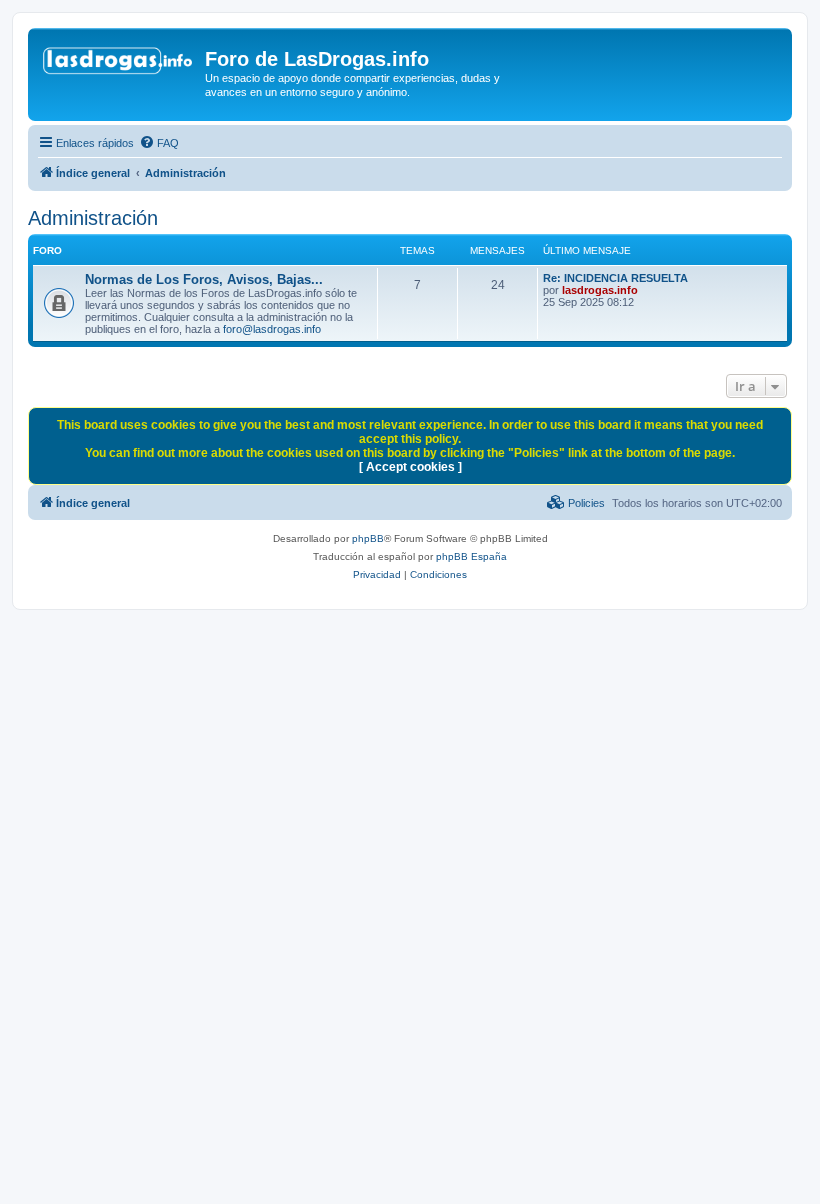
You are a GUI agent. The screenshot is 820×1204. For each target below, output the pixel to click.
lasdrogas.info (600, 290)
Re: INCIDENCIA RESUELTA (615, 278)
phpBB (368, 538)
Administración (93, 218)
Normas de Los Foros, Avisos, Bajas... (204, 279)
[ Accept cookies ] (410, 467)
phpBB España (471, 556)
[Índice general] (119, 65)
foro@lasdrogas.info (272, 329)
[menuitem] (159, 143)
